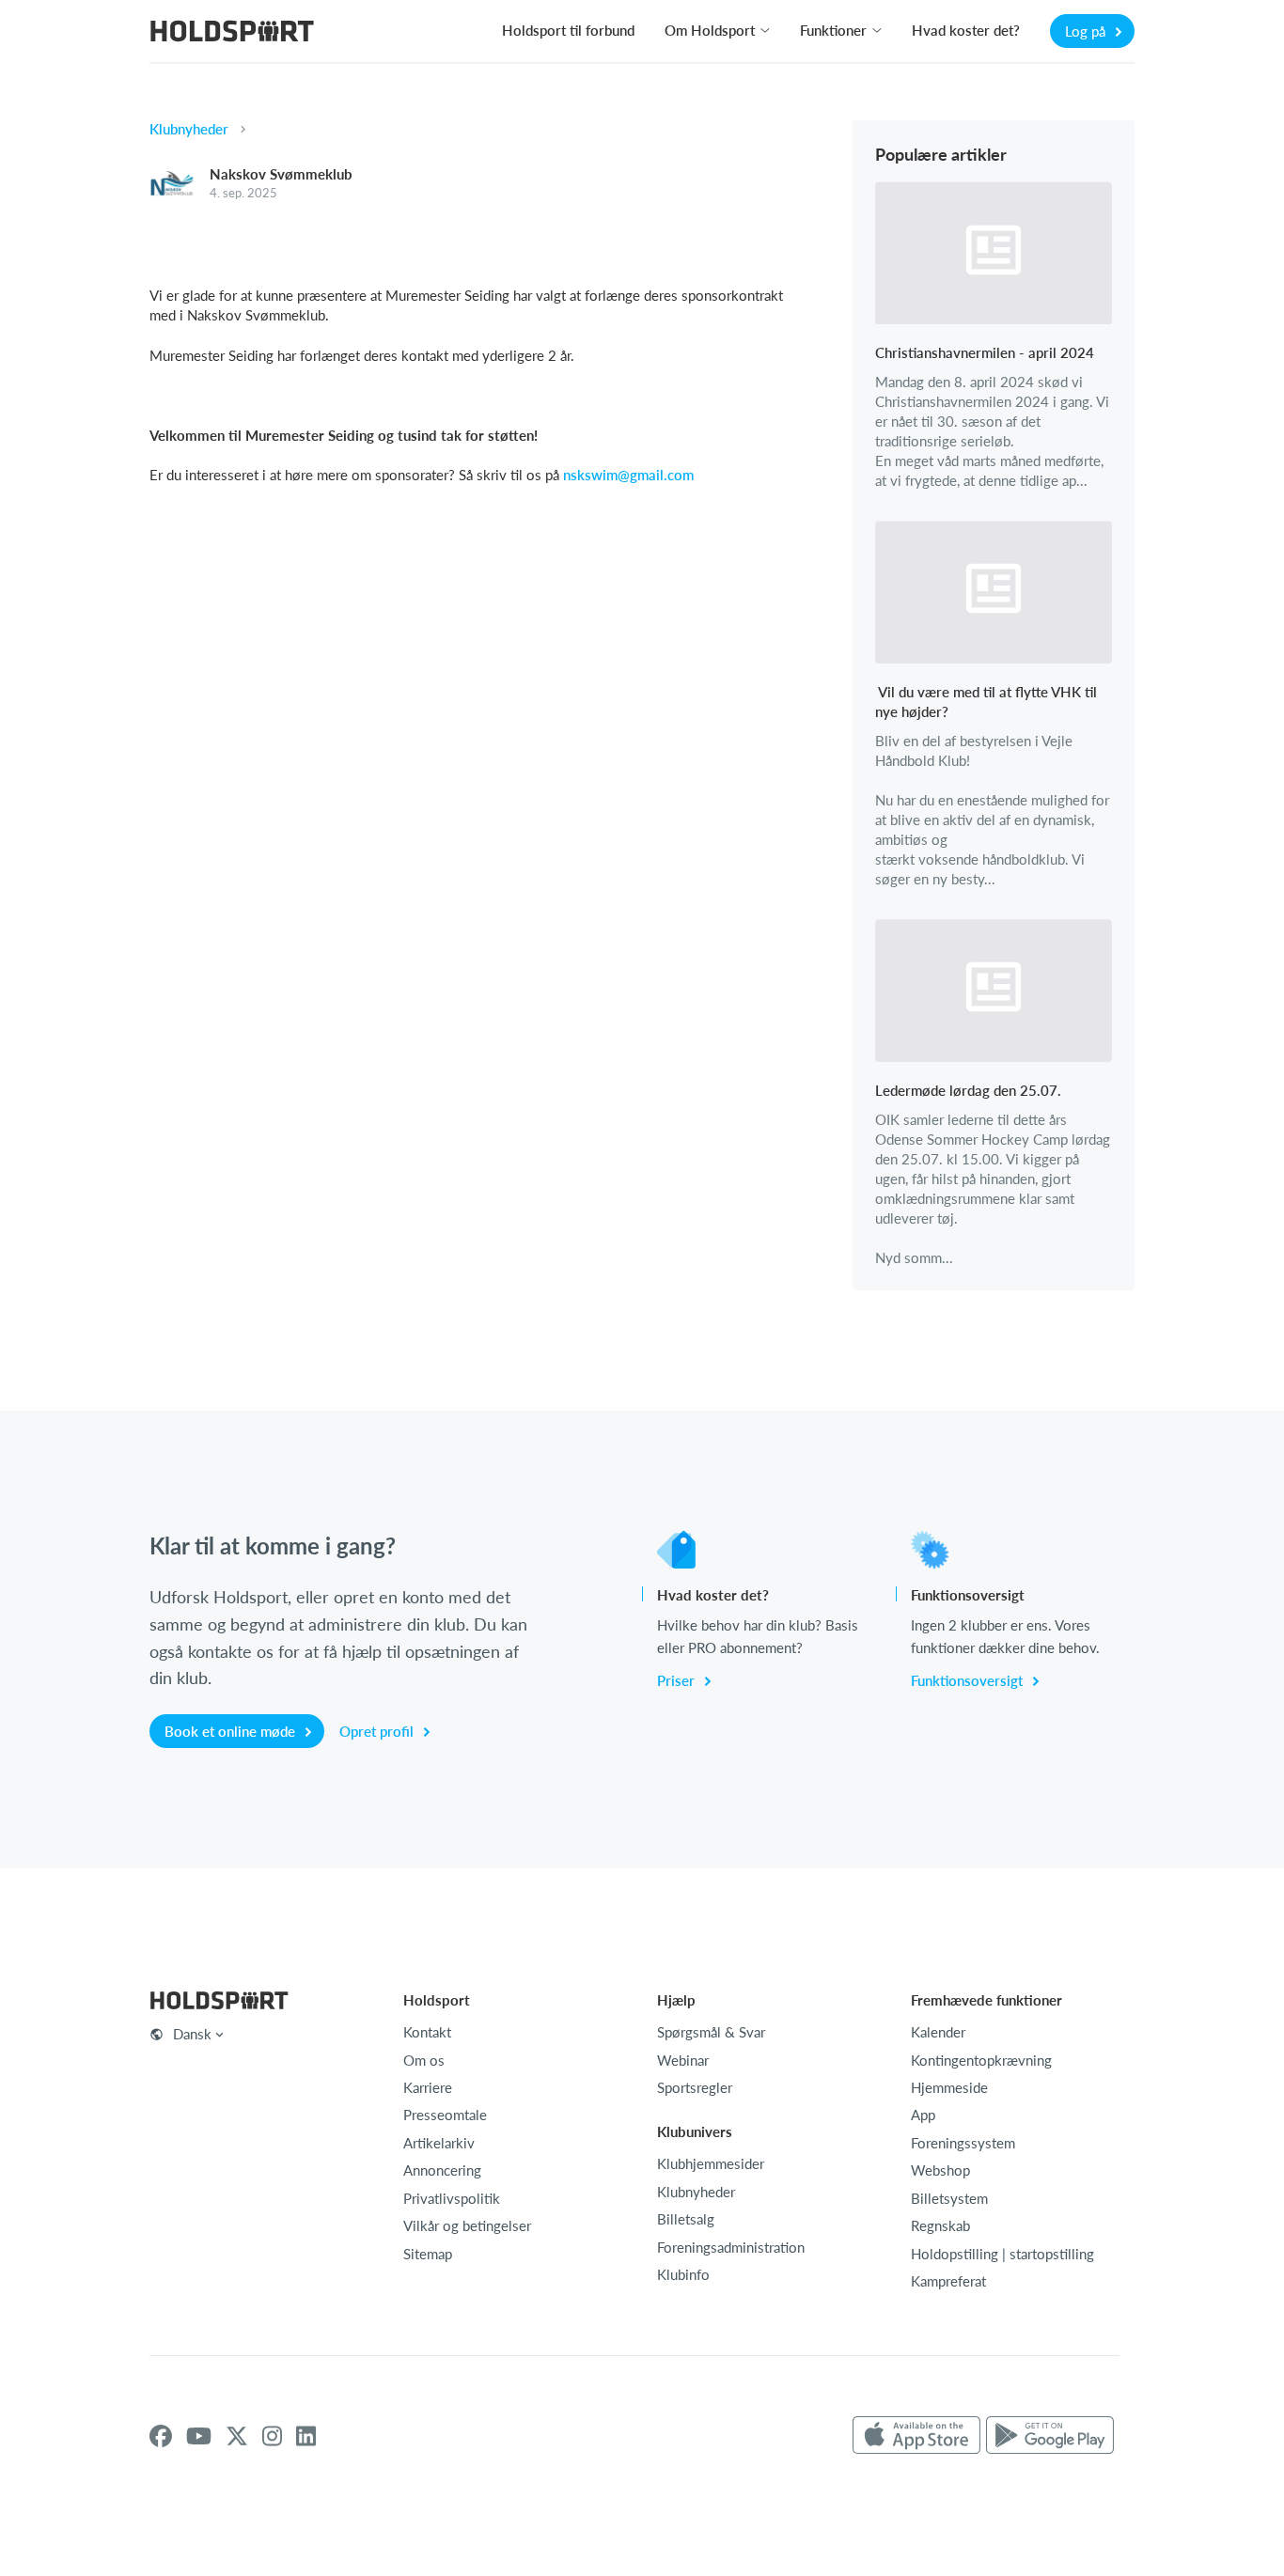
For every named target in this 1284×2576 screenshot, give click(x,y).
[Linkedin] (306, 2436)
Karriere (428, 2087)
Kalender (938, 2032)
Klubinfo (683, 2274)
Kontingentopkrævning (981, 2060)
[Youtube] (199, 2436)
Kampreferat (948, 2281)
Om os (424, 2060)
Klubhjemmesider (711, 2163)
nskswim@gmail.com (628, 475)
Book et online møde (232, 1731)
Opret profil (378, 1731)
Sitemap (428, 2254)
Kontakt (427, 2032)
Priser (678, 1680)
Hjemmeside (949, 2087)
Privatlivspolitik (452, 2198)
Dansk (192, 2034)
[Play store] (1050, 2436)
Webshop (940, 2170)
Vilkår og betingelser (467, 2225)
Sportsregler (695, 2087)
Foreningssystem (963, 2143)
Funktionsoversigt (969, 1680)
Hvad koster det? (966, 30)
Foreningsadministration (731, 2247)
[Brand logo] (232, 33)
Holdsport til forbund (568, 30)
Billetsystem (949, 2198)
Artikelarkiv (439, 2143)
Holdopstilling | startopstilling (1002, 2254)
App (923, 2115)
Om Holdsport (710, 30)
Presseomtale (445, 2115)
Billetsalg (686, 2219)
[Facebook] (161, 2436)
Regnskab (940, 2225)
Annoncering (442, 2170)
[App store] (916, 2436)
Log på (1087, 31)
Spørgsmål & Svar (711, 2032)
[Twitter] (237, 2436)
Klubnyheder (189, 129)
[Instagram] (272, 2436)
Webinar (683, 2060)
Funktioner (833, 30)
